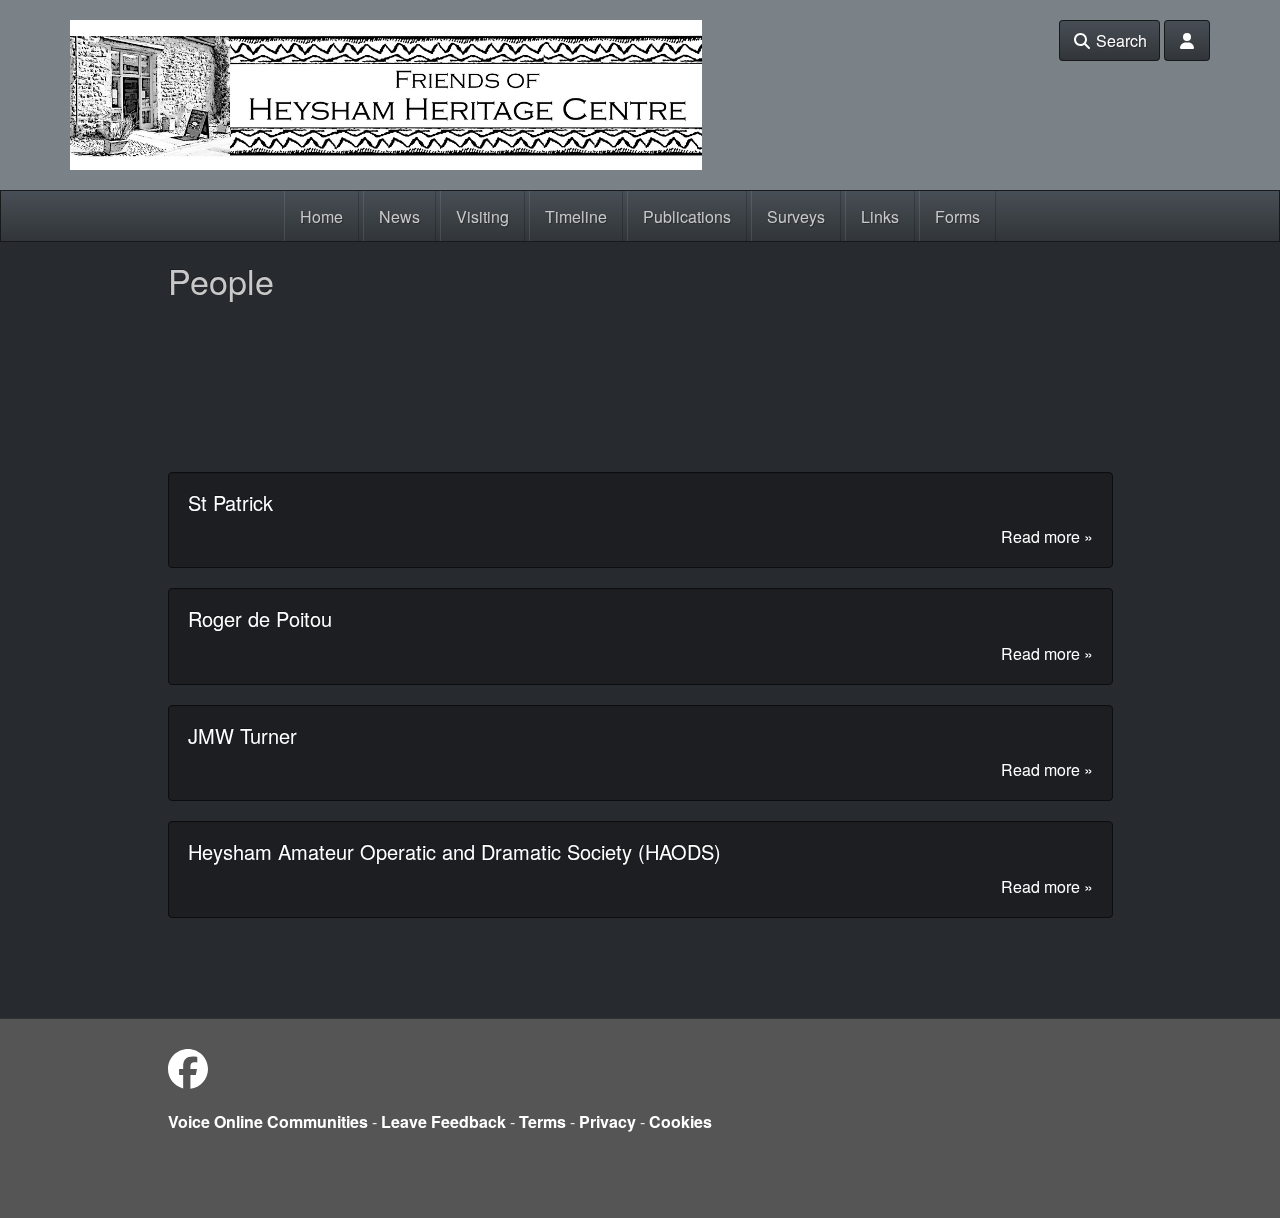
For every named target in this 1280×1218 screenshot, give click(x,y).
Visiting (482, 216)
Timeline (576, 216)
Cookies (680, 1121)
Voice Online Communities (268, 1121)
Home (321, 216)
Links (880, 216)
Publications (687, 216)
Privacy (607, 1121)
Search (1119, 40)
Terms (542, 1121)
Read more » (1047, 536)
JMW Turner (242, 735)
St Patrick (230, 502)
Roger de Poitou (260, 618)
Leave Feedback (443, 1121)
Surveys (796, 216)
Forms (957, 216)
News (399, 216)
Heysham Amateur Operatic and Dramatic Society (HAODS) (454, 851)
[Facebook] (188, 1067)
